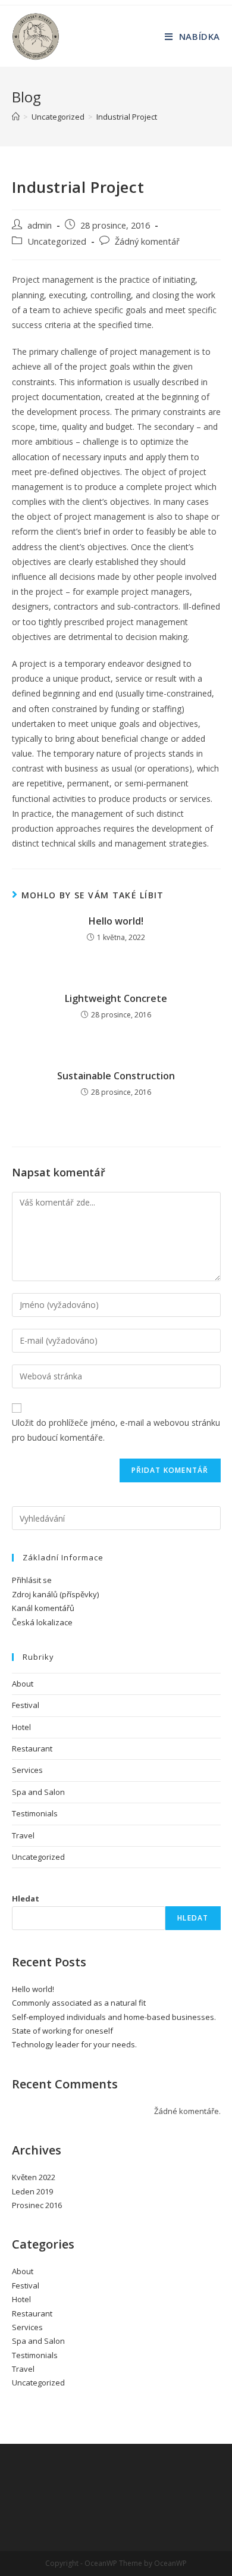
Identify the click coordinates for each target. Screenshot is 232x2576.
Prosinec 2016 (37, 2205)
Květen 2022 (34, 2177)
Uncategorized (57, 241)
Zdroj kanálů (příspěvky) (55, 1594)
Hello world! (116, 921)
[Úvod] (16, 117)
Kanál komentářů (43, 1608)
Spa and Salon (38, 1792)
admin (40, 225)
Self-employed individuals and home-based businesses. (114, 2017)
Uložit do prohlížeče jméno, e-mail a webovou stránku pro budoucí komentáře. (116, 1430)
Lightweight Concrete (116, 998)
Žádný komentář (147, 241)
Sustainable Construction (116, 1076)
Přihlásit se (32, 1580)
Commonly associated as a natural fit (79, 2003)
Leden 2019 (32, 2191)
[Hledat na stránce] (116, 1518)
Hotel (21, 1727)
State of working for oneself (62, 2031)
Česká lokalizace (42, 1622)
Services (27, 1770)
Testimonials (35, 1813)
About (23, 1684)
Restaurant (32, 1748)
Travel (23, 1835)
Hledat (26, 1899)
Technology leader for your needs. (74, 2044)
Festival (26, 1705)
